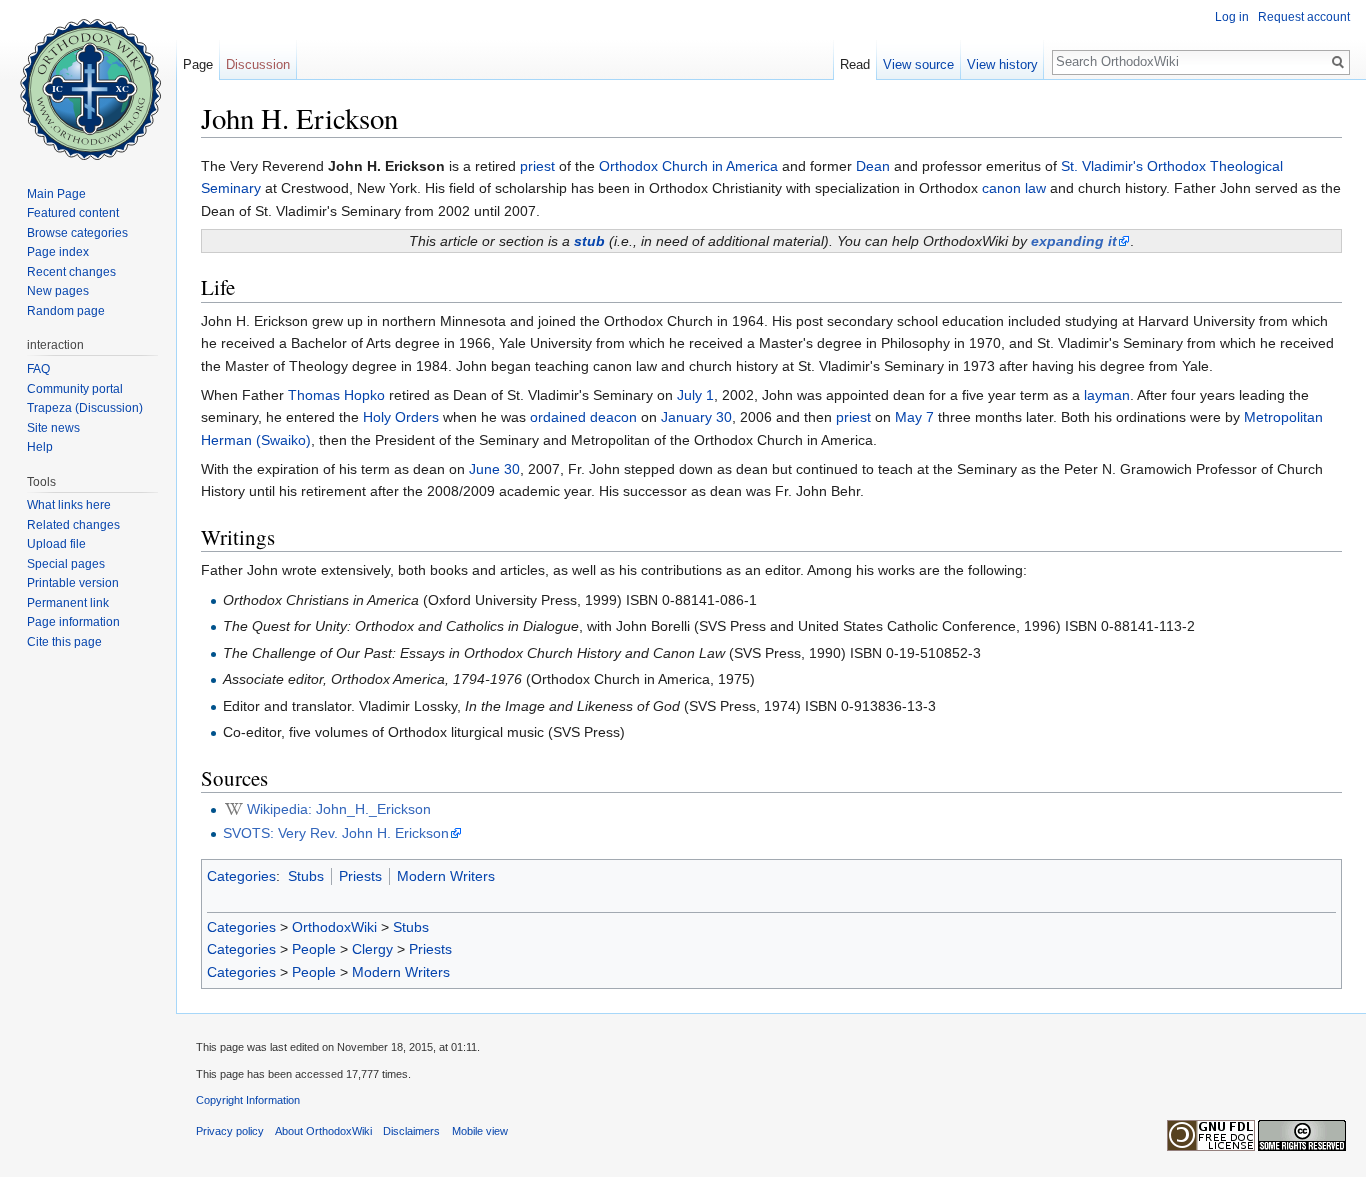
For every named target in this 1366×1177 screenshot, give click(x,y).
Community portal (75, 389)
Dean (873, 166)
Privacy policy (230, 1131)
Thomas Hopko (336, 395)
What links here (69, 505)
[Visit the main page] (88, 80)
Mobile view (480, 1131)
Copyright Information (248, 1100)
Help (40, 447)
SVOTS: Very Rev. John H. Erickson (336, 833)
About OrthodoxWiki (323, 1131)
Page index (58, 252)
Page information (73, 622)
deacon (613, 417)
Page (198, 64)
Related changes (73, 525)
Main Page (56, 194)
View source (918, 64)
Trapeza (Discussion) (85, 408)
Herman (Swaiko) (256, 440)
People (314, 949)
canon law (1014, 188)
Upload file (56, 544)
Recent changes (71, 272)
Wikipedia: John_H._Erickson (339, 809)
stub (589, 241)
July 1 (695, 395)
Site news (53, 428)
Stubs (306, 876)
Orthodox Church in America (688, 166)
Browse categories (77, 233)
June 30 (494, 469)
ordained (558, 417)
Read (855, 64)
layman (1107, 395)
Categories (241, 876)
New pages (58, 291)
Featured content (73, 213)
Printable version (73, 583)
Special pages (66, 564)
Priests (360, 876)
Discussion (258, 64)
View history (1002, 64)
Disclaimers (411, 1131)
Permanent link (68, 603)
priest (537, 166)
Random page (66, 311)
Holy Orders (401, 417)
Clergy (372, 949)
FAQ (38, 369)
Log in (1232, 17)
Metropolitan (1283, 417)
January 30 (696, 417)
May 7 (914, 417)
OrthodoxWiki (334, 927)
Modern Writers (446, 876)
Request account (1304, 17)
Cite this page (64, 642)
